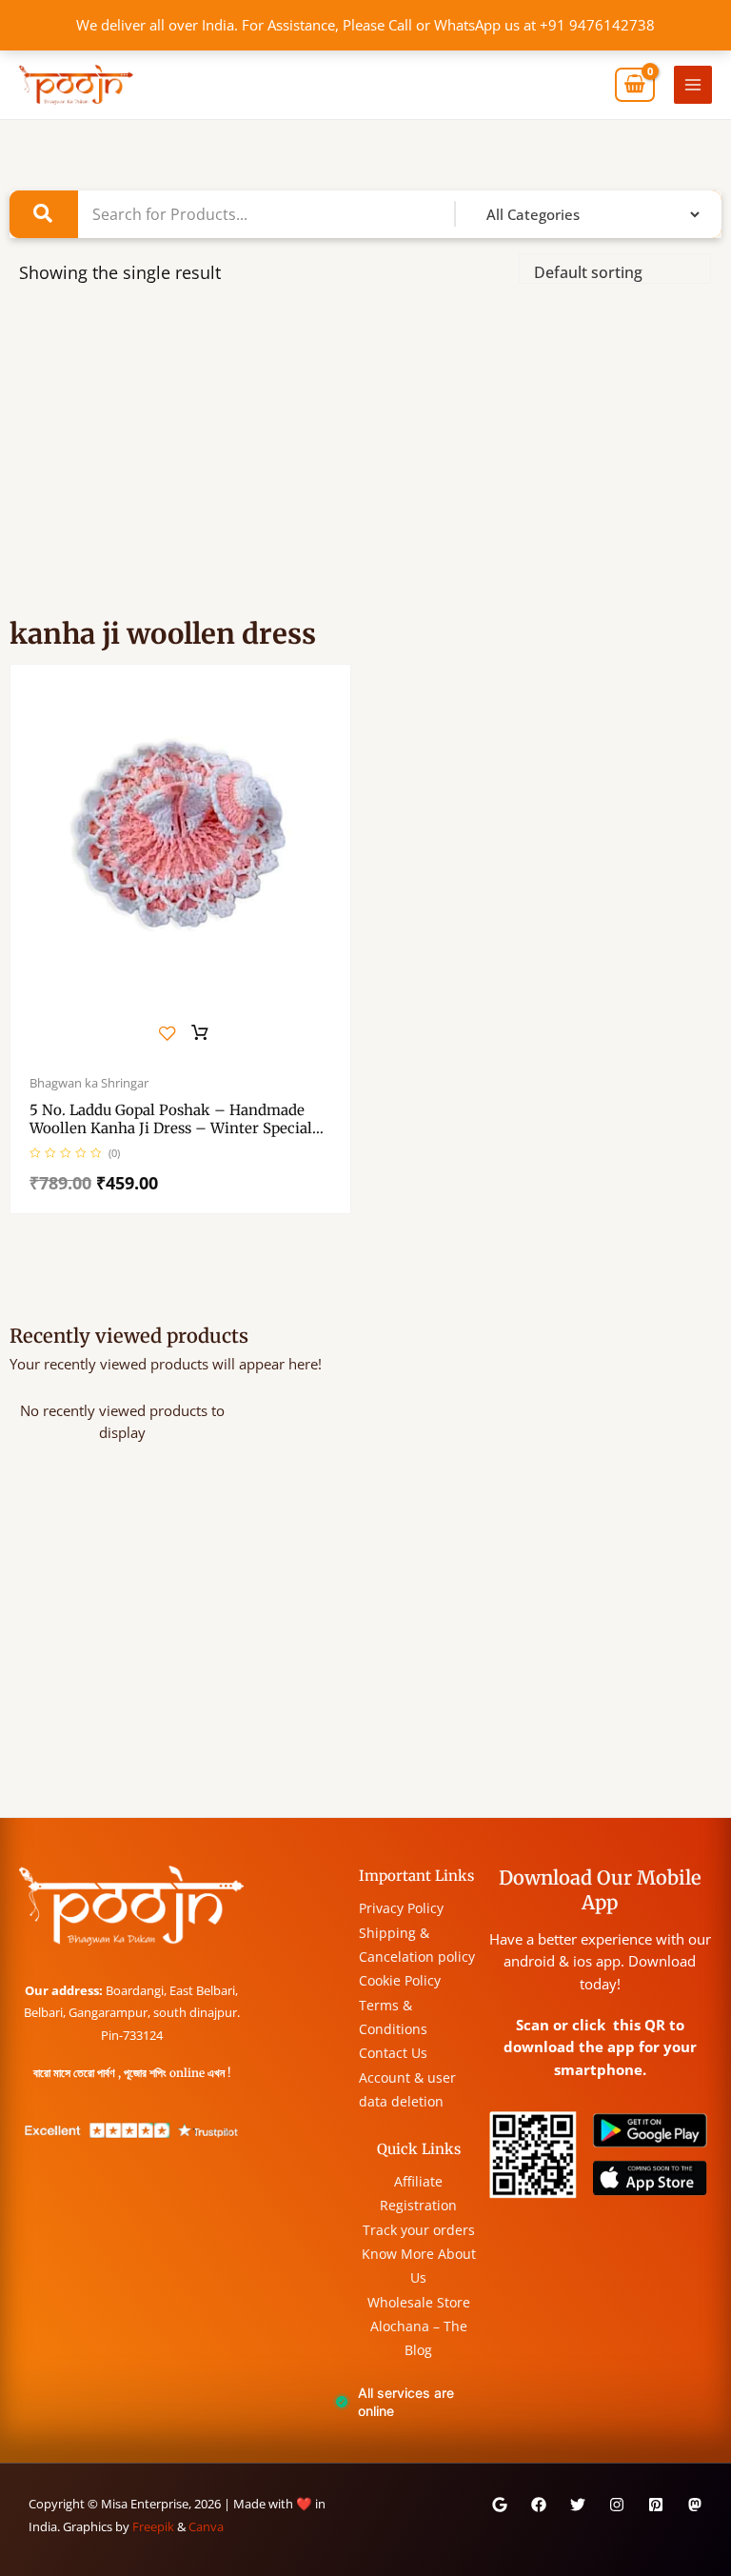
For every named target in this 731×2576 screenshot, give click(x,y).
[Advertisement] (365, 460)
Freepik (153, 2526)
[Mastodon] (695, 2505)
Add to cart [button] (200, 1033)
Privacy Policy (401, 1908)
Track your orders (419, 2230)
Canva (206, 2526)
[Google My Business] (500, 2505)
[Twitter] (578, 2505)
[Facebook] (539, 2505)
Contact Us (393, 2053)
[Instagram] (617, 2505)
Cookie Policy (400, 1980)
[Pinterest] (656, 2505)
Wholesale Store (419, 2302)
